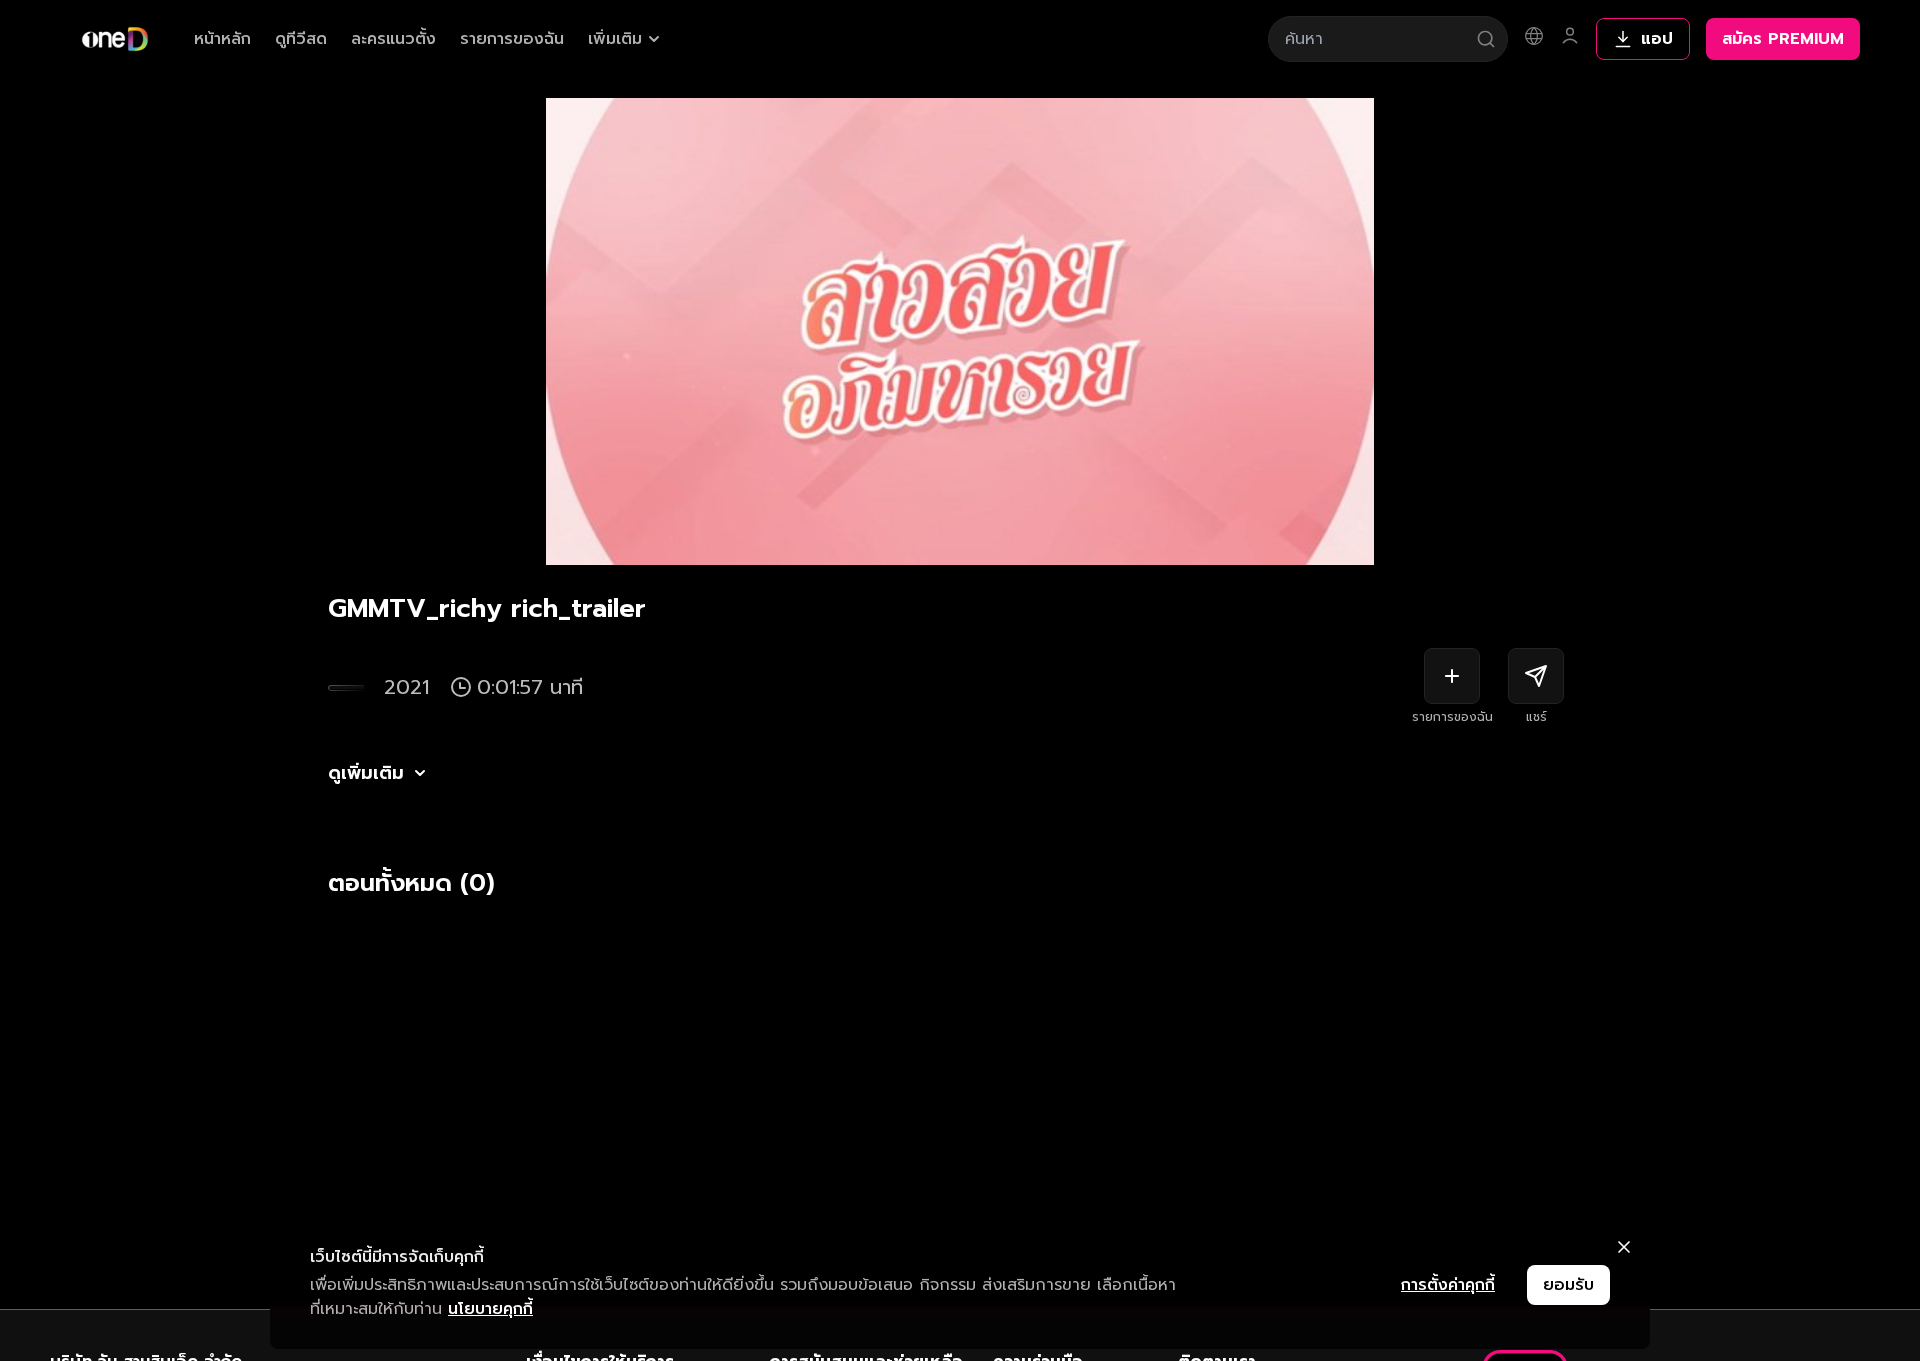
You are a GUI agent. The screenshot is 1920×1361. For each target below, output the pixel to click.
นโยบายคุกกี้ (490, 1309)
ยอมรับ (1568, 1285)
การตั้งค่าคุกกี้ (1448, 1285)
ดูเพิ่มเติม (366, 773)
